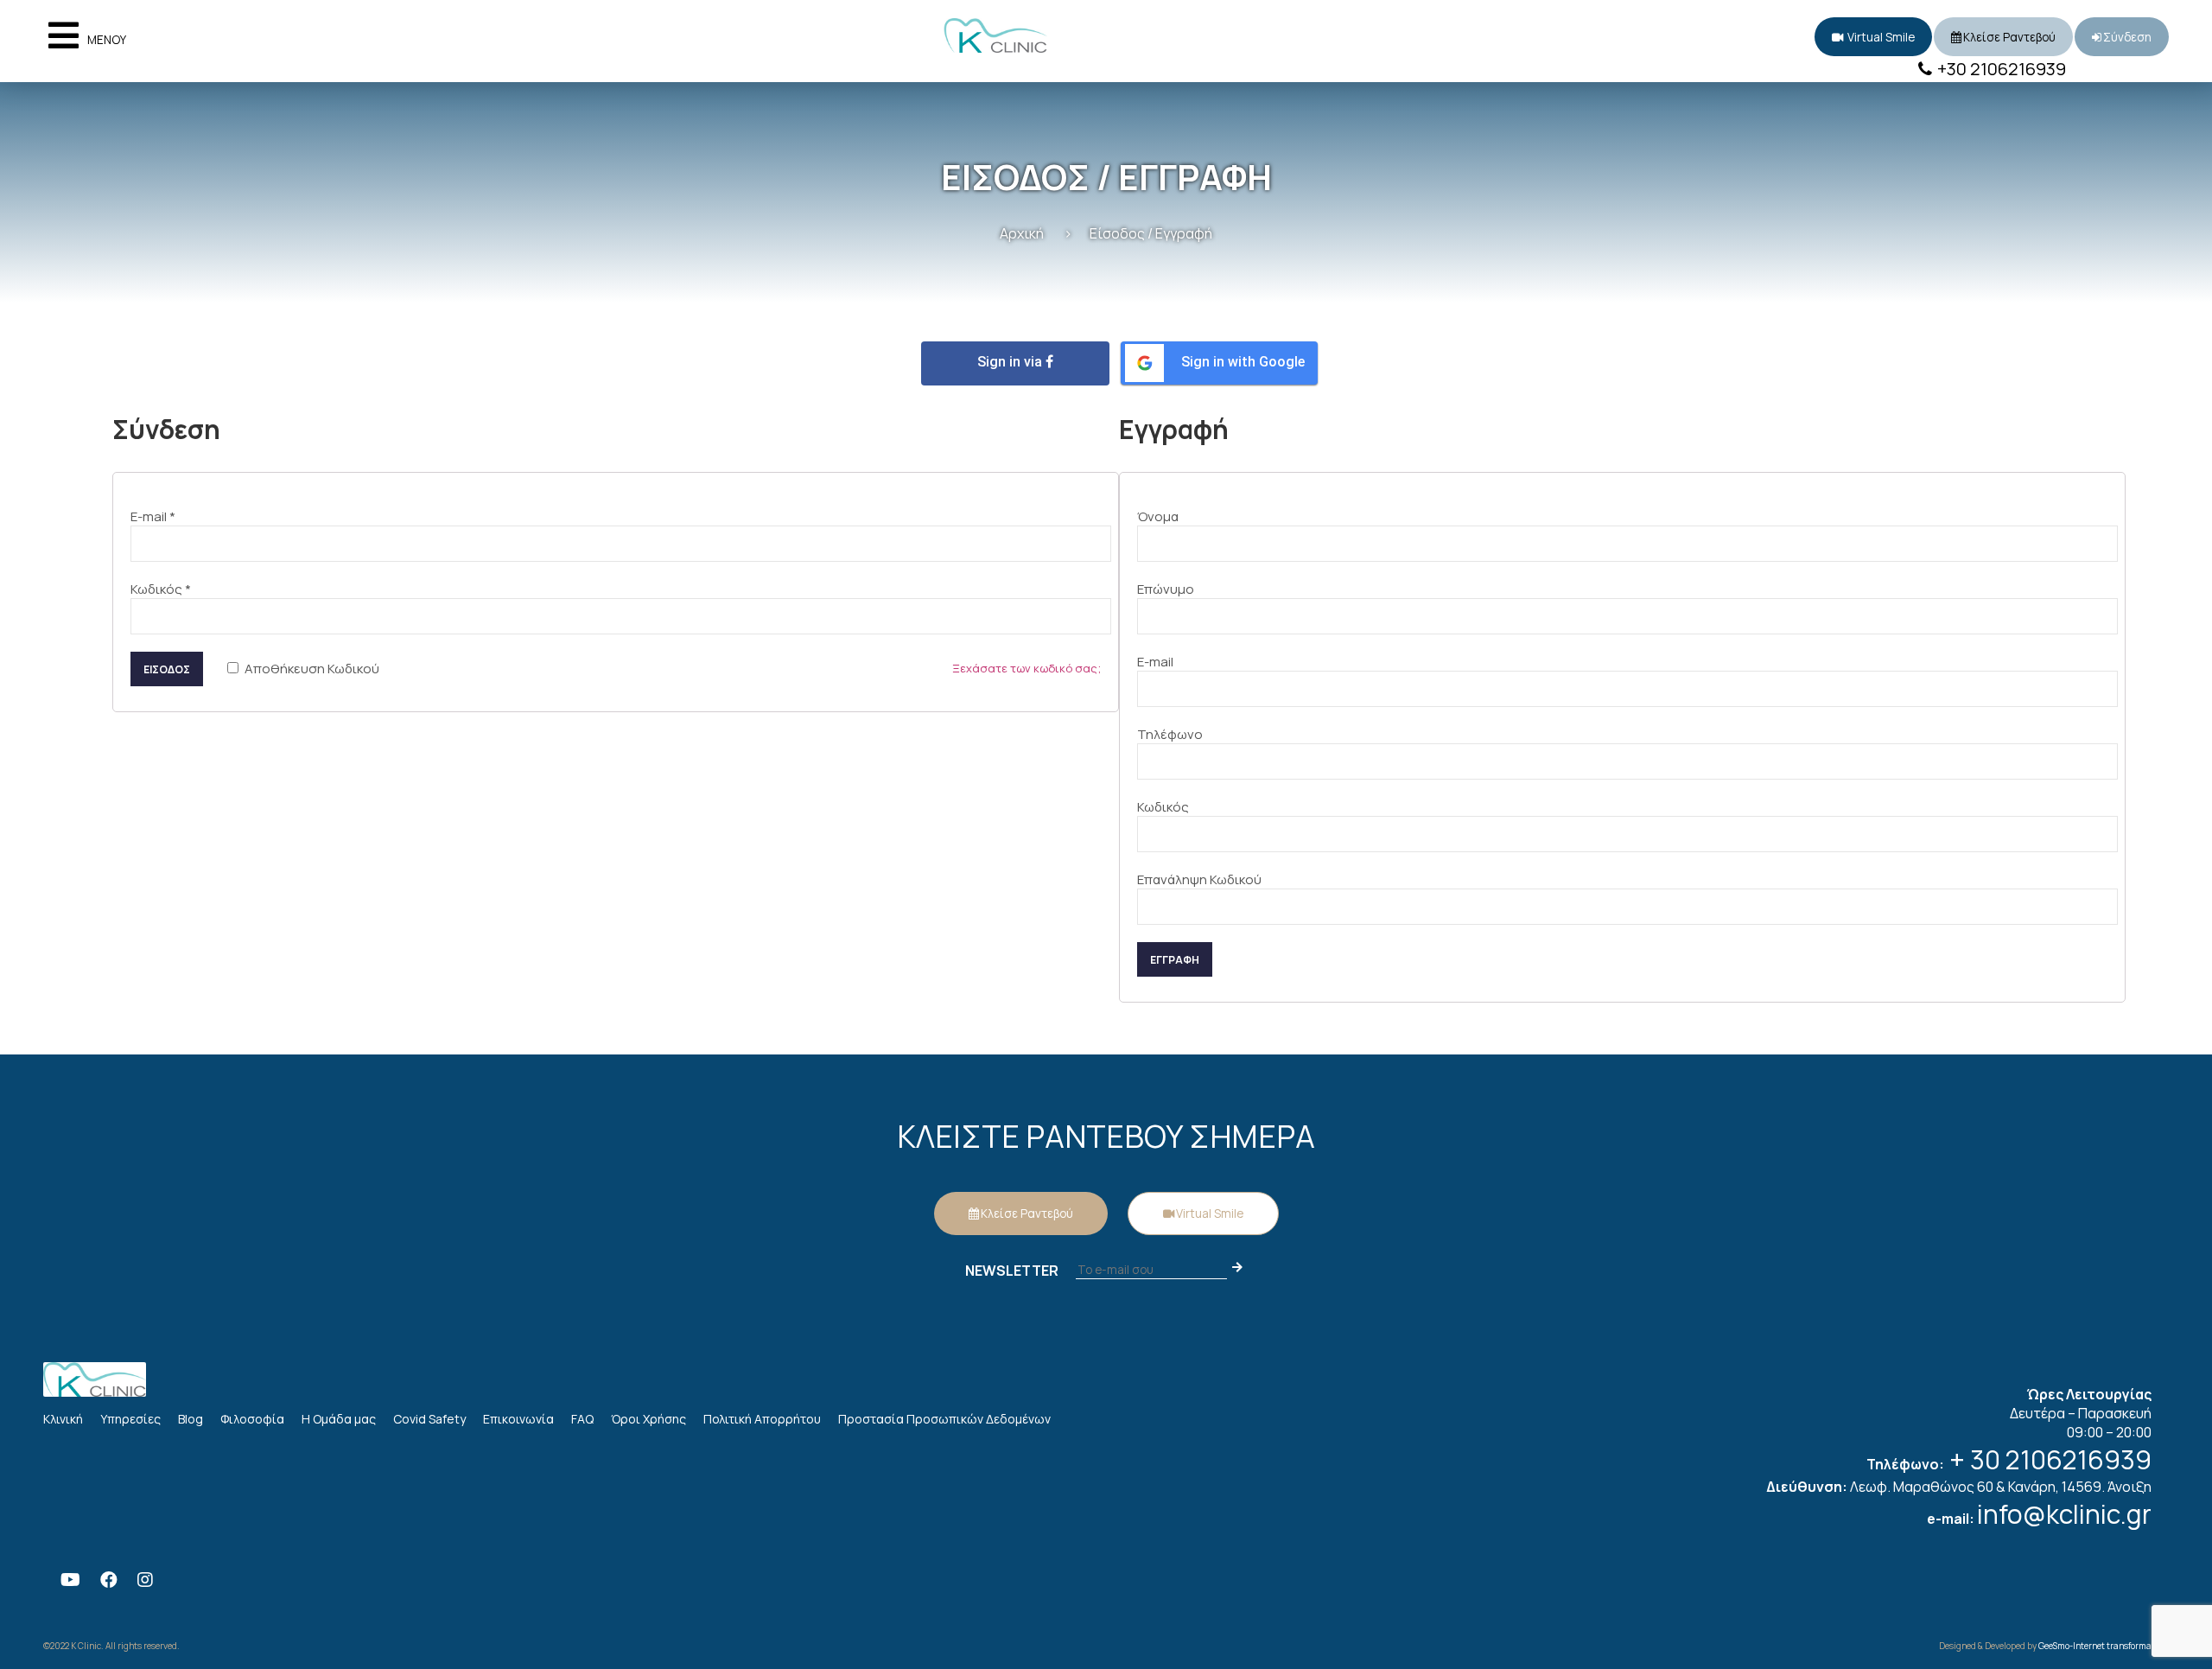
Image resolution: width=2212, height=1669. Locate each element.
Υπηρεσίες (130, 1419)
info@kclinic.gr (2064, 1514)
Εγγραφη (1175, 960)
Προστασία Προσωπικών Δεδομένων (944, 1419)
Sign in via (1011, 362)
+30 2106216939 (2000, 69)
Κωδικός (161, 589)
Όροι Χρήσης (648, 1419)
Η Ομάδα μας (339, 1419)
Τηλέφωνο (1170, 734)
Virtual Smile (1880, 37)
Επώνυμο (1166, 589)
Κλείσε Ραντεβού (2009, 37)
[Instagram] (145, 1580)
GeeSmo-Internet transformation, (2104, 1646)
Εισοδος (167, 669)
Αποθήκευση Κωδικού (311, 669)
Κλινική (63, 1419)
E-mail (153, 516)
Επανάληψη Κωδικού (1199, 879)
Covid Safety (429, 1419)
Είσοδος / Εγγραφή (1151, 233)
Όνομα (1158, 516)
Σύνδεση (2127, 37)
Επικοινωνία (518, 1419)
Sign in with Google (1243, 362)
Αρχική (1022, 233)
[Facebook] (109, 1580)
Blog (191, 1419)
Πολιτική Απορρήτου (762, 1419)
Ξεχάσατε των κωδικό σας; (1027, 668)
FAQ (582, 1419)
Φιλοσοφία (252, 1419)
